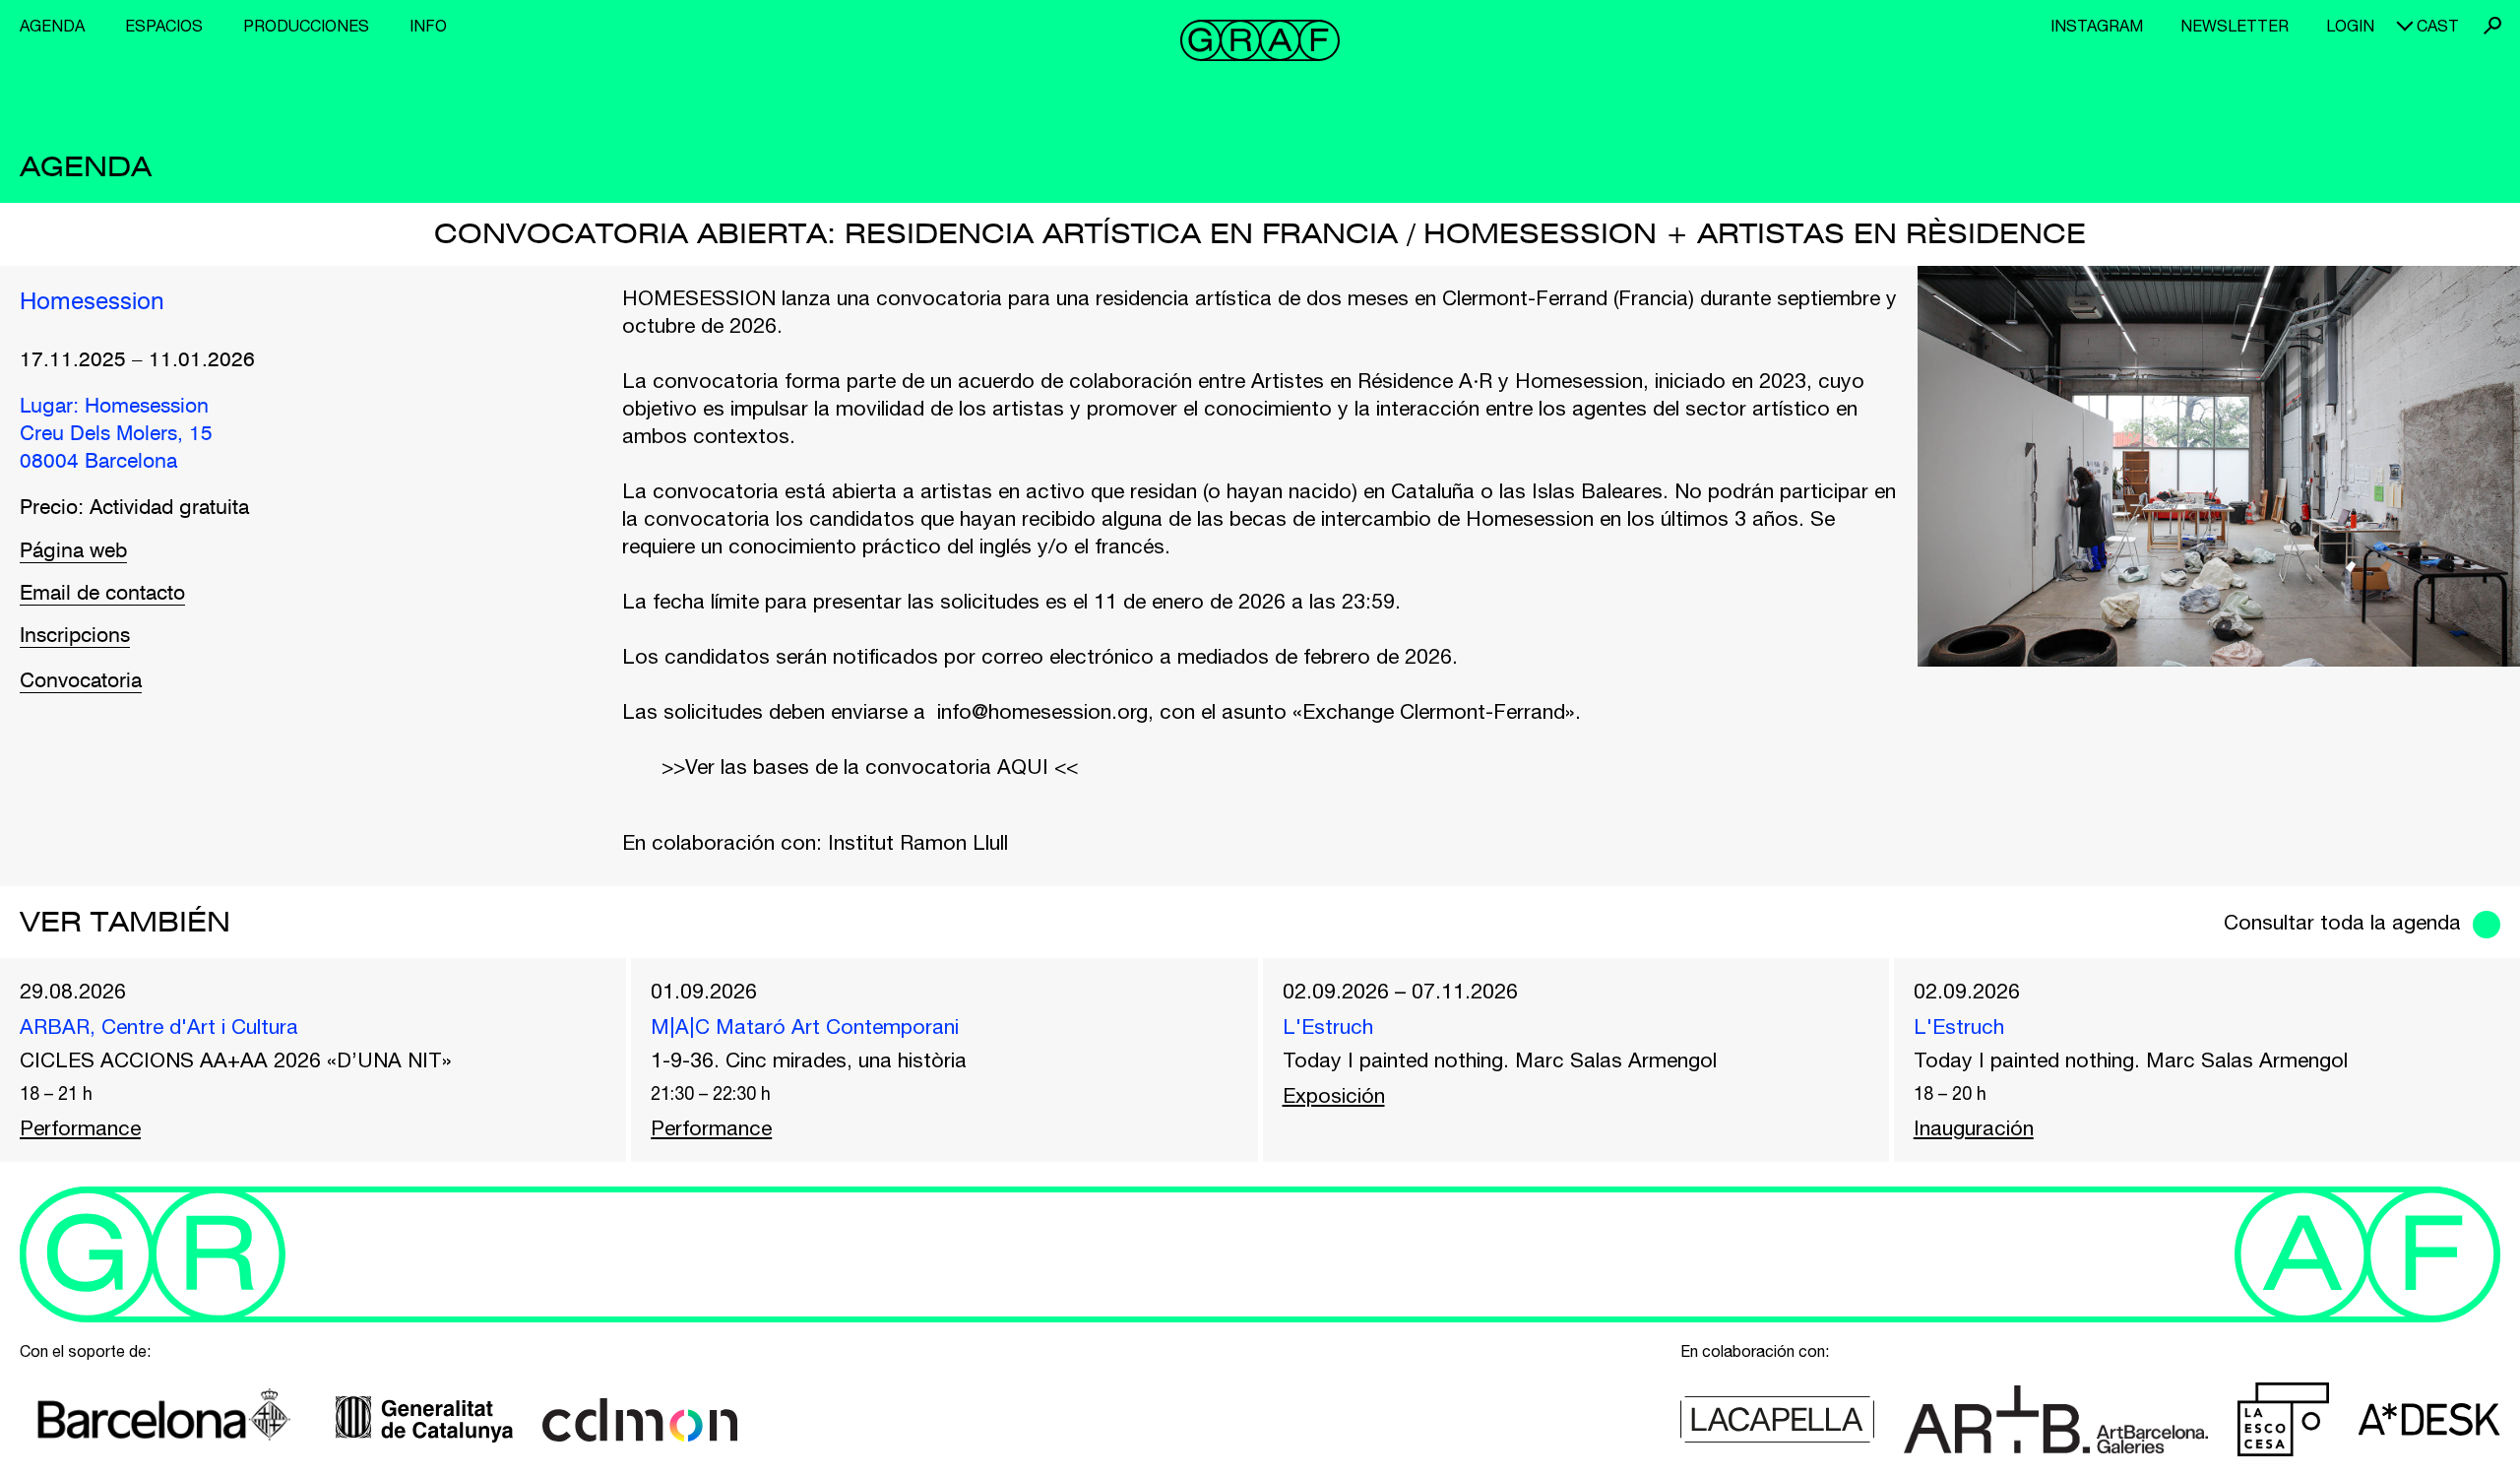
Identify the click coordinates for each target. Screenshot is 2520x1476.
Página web (73, 552)
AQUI (1023, 766)
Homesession (92, 303)
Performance (80, 1127)
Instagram (2097, 26)
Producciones (306, 26)
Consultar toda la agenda (2342, 922)
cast (2438, 26)
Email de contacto (102, 594)
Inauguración (1974, 1127)
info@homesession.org (1042, 711)
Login (2350, 26)
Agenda (52, 26)
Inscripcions (75, 637)
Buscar (2492, 26)
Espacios (164, 26)
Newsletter (2235, 26)
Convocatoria (81, 682)
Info (428, 26)
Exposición (1334, 1095)
